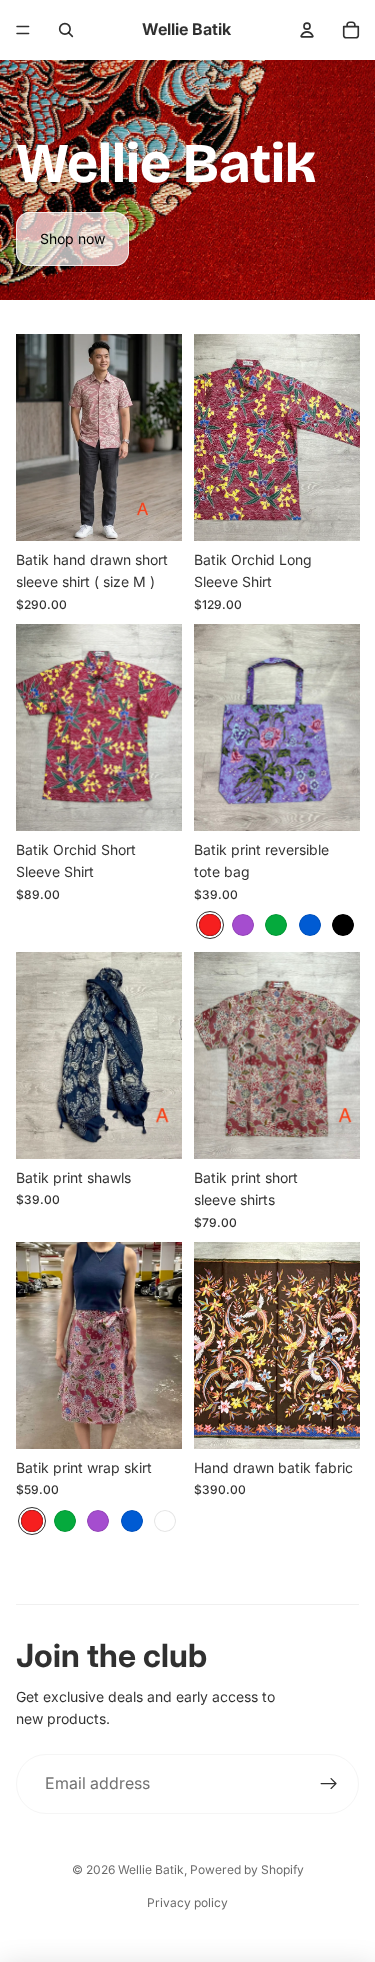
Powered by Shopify (247, 1869)
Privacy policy (187, 1902)
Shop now (72, 238)
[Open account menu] (307, 30)
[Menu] (23, 30)
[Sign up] (329, 1784)
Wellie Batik (151, 1869)
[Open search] (66, 30)
